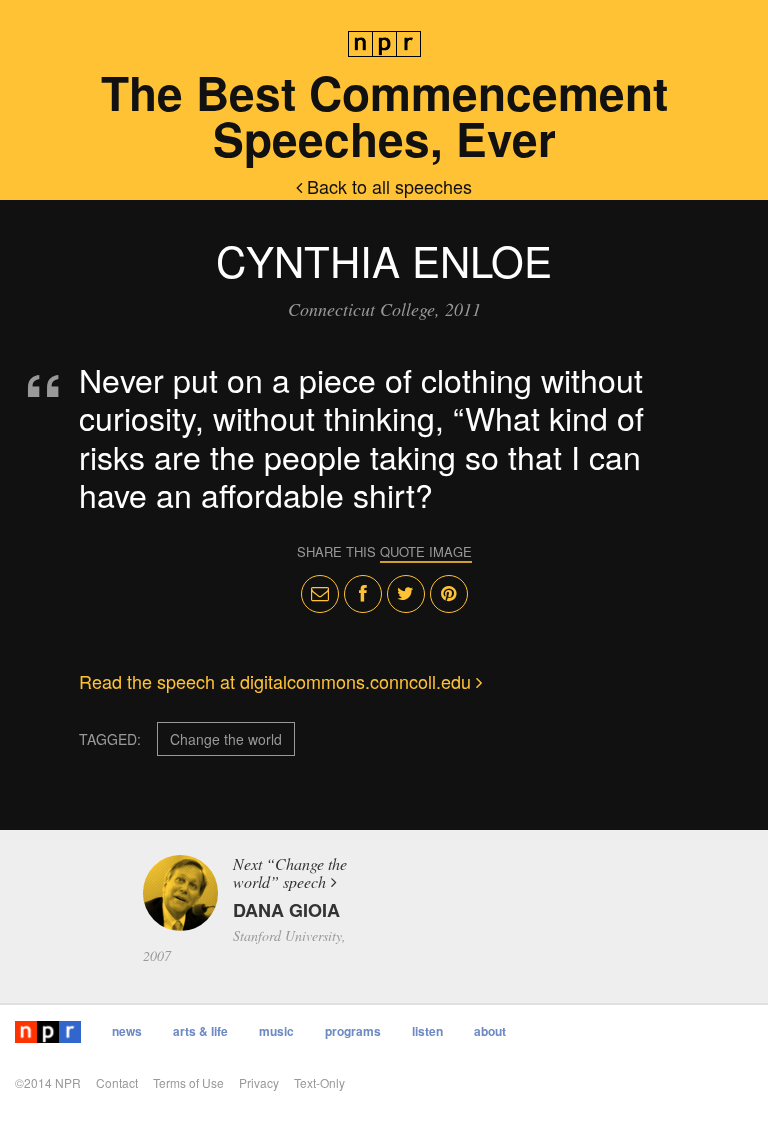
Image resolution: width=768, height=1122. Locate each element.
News (127, 1031)
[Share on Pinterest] (449, 594)
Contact (117, 1082)
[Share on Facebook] (363, 594)
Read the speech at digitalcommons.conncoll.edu (277, 681)
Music (276, 1031)
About (490, 1031)
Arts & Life (200, 1031)
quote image (426, 551)
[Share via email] (320, 594)
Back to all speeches (387, 186)
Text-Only (319, 1082)
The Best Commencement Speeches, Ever (384, 115)
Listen (427, 1031)
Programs (353, 1031)
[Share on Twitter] (406, 594)
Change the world (226, 739)
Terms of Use (188, 1082)
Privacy (259, 1082)
